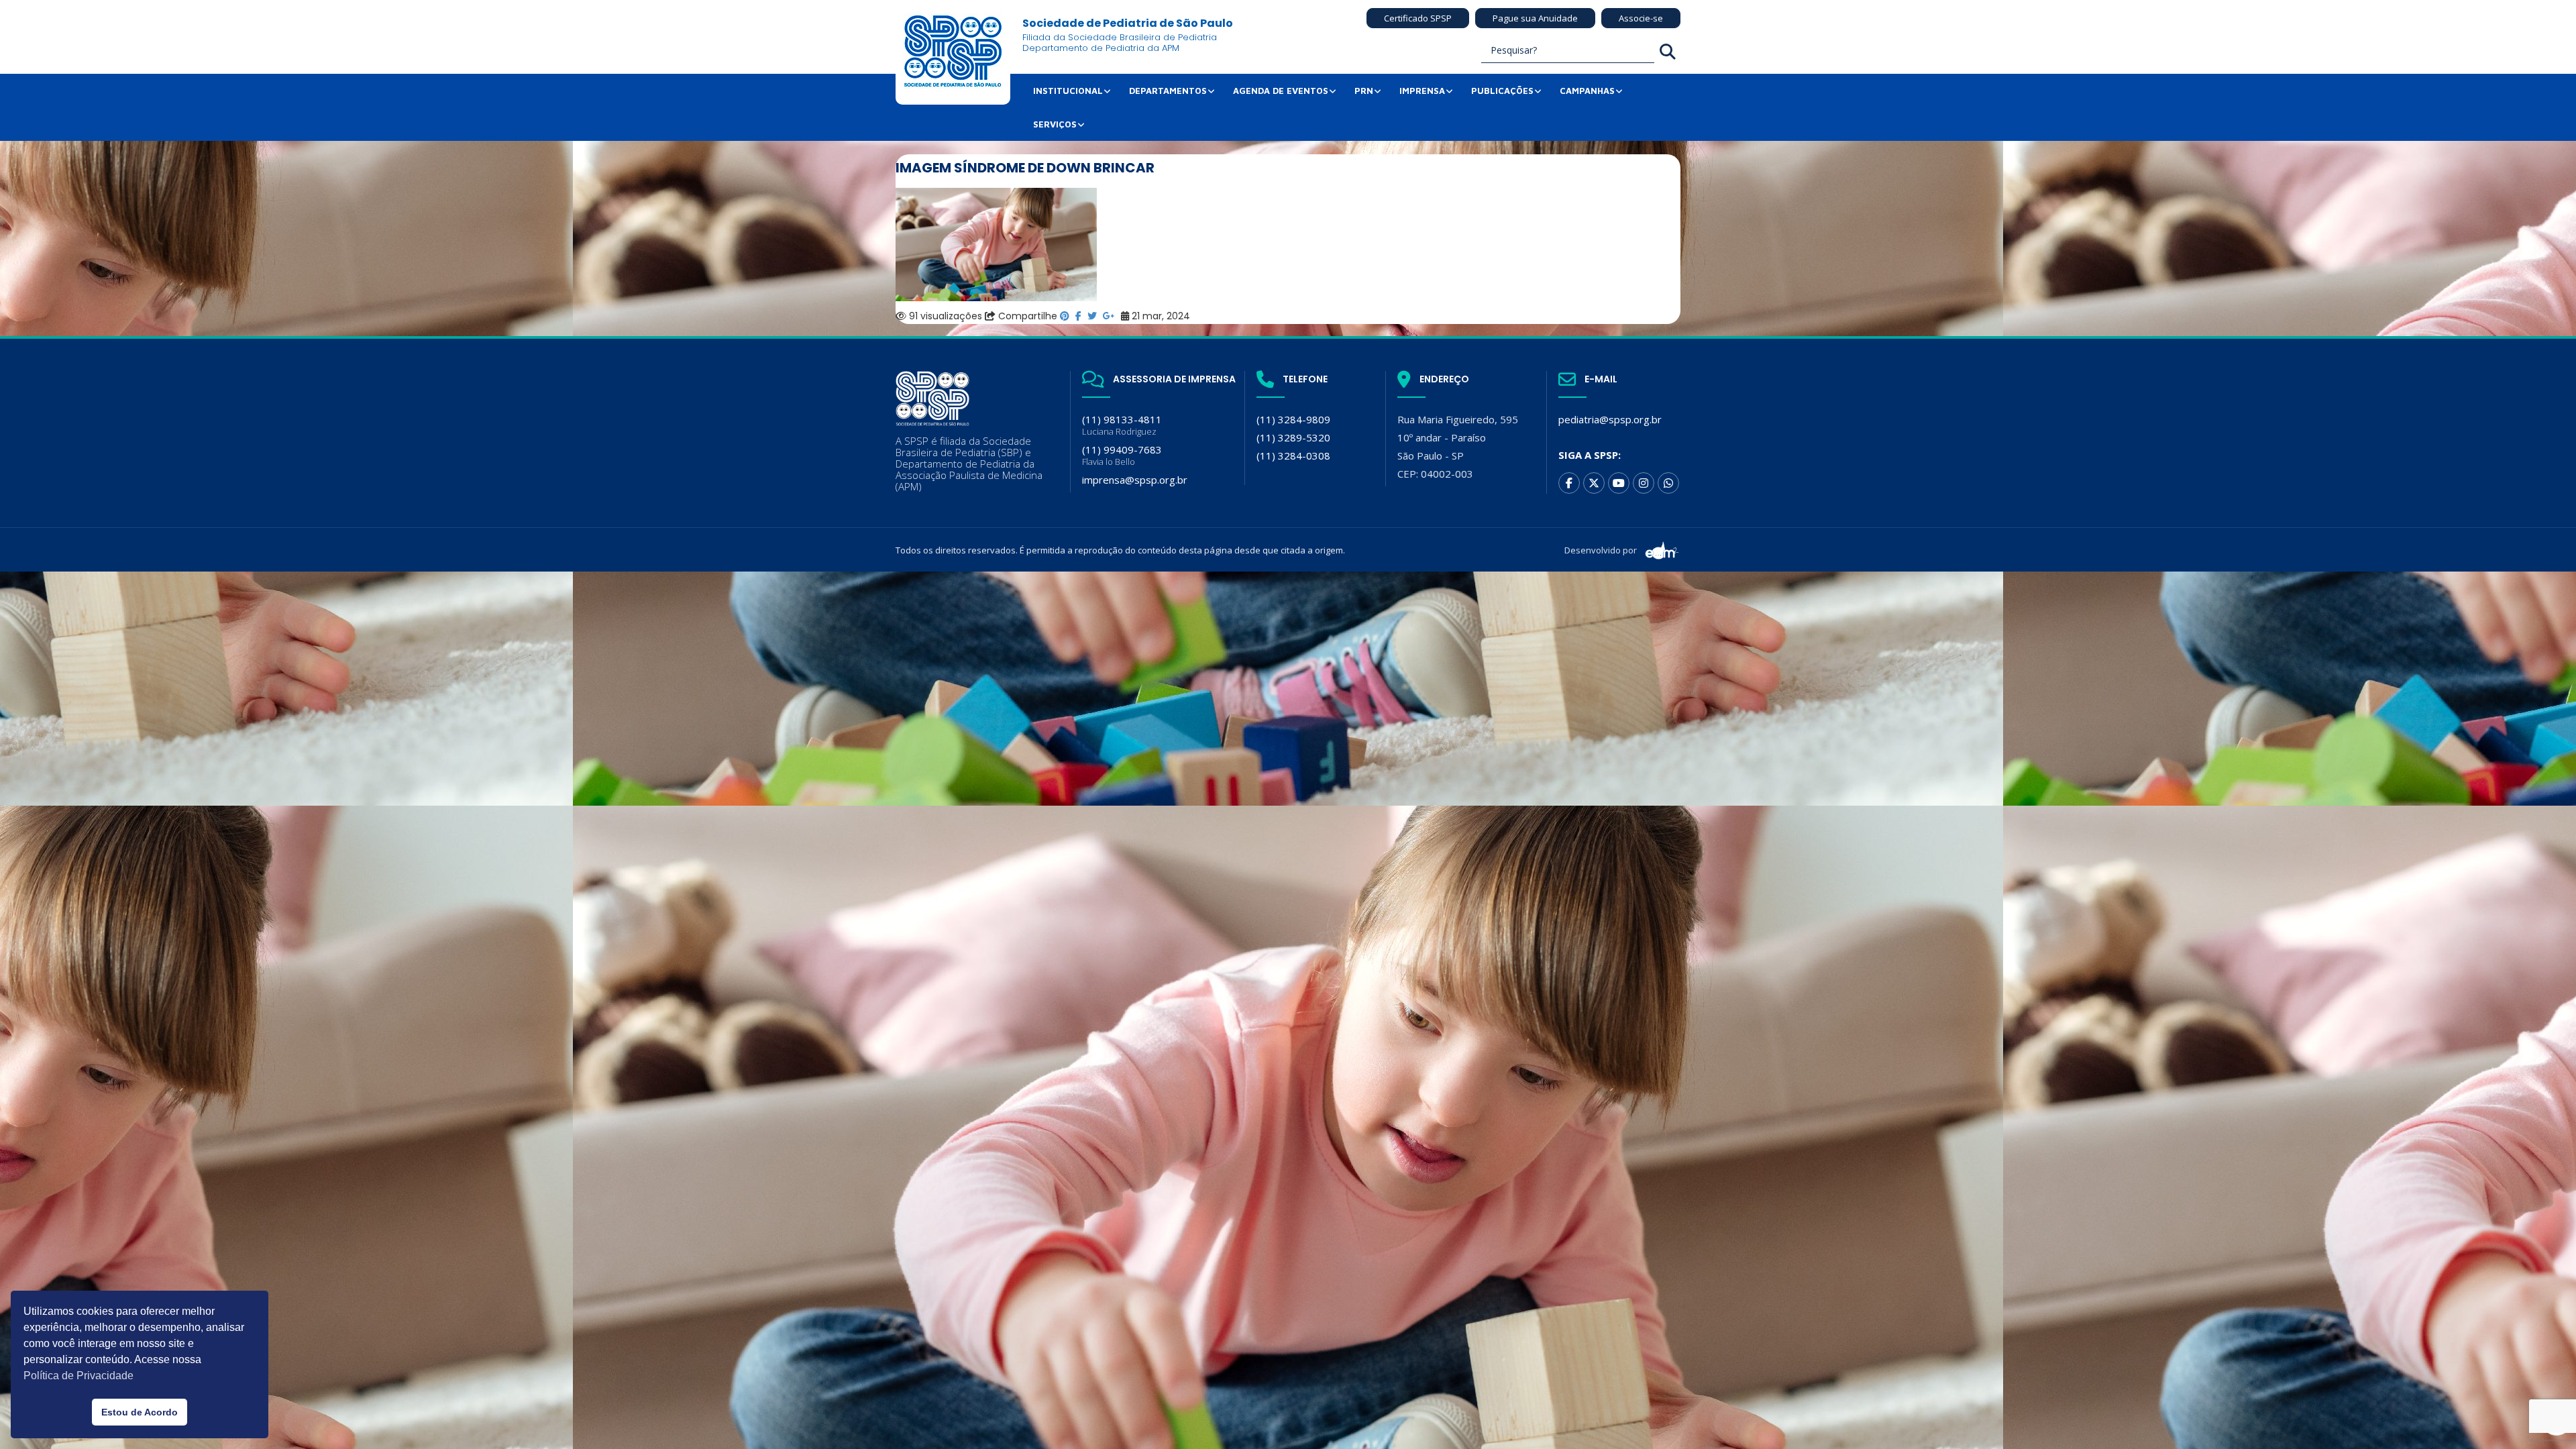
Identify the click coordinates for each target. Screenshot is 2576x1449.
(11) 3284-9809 (1293, 419)
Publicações (1502, 91)
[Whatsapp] (1668, 483)
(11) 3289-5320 (1293, 437)
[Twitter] (1594, 483)
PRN (1364, 91)
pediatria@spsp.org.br (1610, 419)
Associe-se (1641, 18)
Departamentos (1168, 91)
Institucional (1068, 91)
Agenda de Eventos (1281, 91)
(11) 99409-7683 (1122, 455)
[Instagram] (1644, 483)
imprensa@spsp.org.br (1135, 480)
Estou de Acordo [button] (140, 1412)
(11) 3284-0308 (1293, 455)
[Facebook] (1569, 483)
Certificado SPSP (1418, 18)
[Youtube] (1619, 483)
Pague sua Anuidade (1535, 18)
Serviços (1055, 124)
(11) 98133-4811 (1122, 425)
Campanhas (1587, 91)
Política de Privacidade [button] (78, 1376)
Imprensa (1422, 91)
